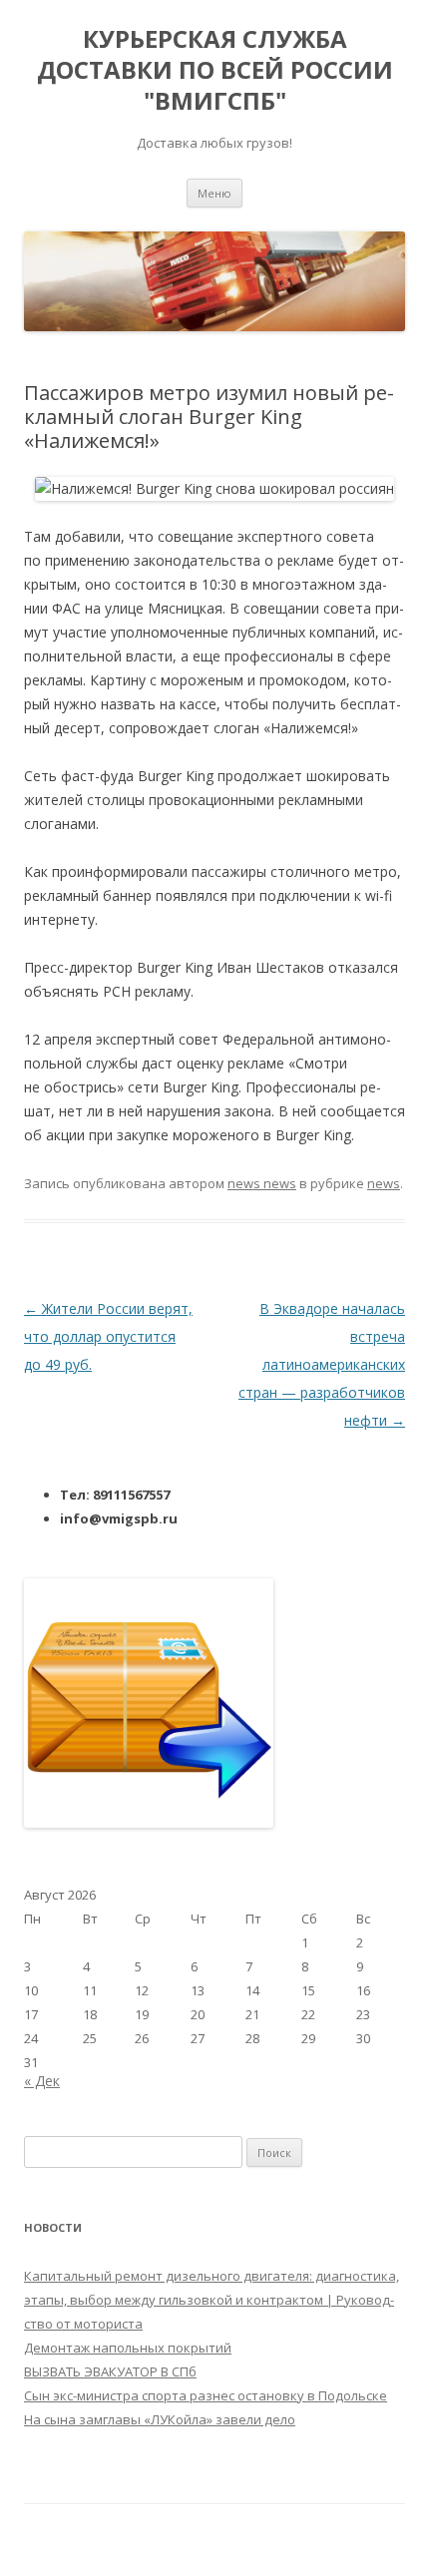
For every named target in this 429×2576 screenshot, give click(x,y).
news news (262, 1183)
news (384, 1183)
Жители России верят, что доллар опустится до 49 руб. (108, 1336)
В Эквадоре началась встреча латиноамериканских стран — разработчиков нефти (322, 1364)
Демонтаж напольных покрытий (128, 2348)
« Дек (42, 2081)
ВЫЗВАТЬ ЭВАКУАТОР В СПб (110, 2371)
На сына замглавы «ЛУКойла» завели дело (160, 2419)
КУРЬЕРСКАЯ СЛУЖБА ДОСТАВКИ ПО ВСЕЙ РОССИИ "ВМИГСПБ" (215, 70)
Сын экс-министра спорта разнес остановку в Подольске (206, 2395)
